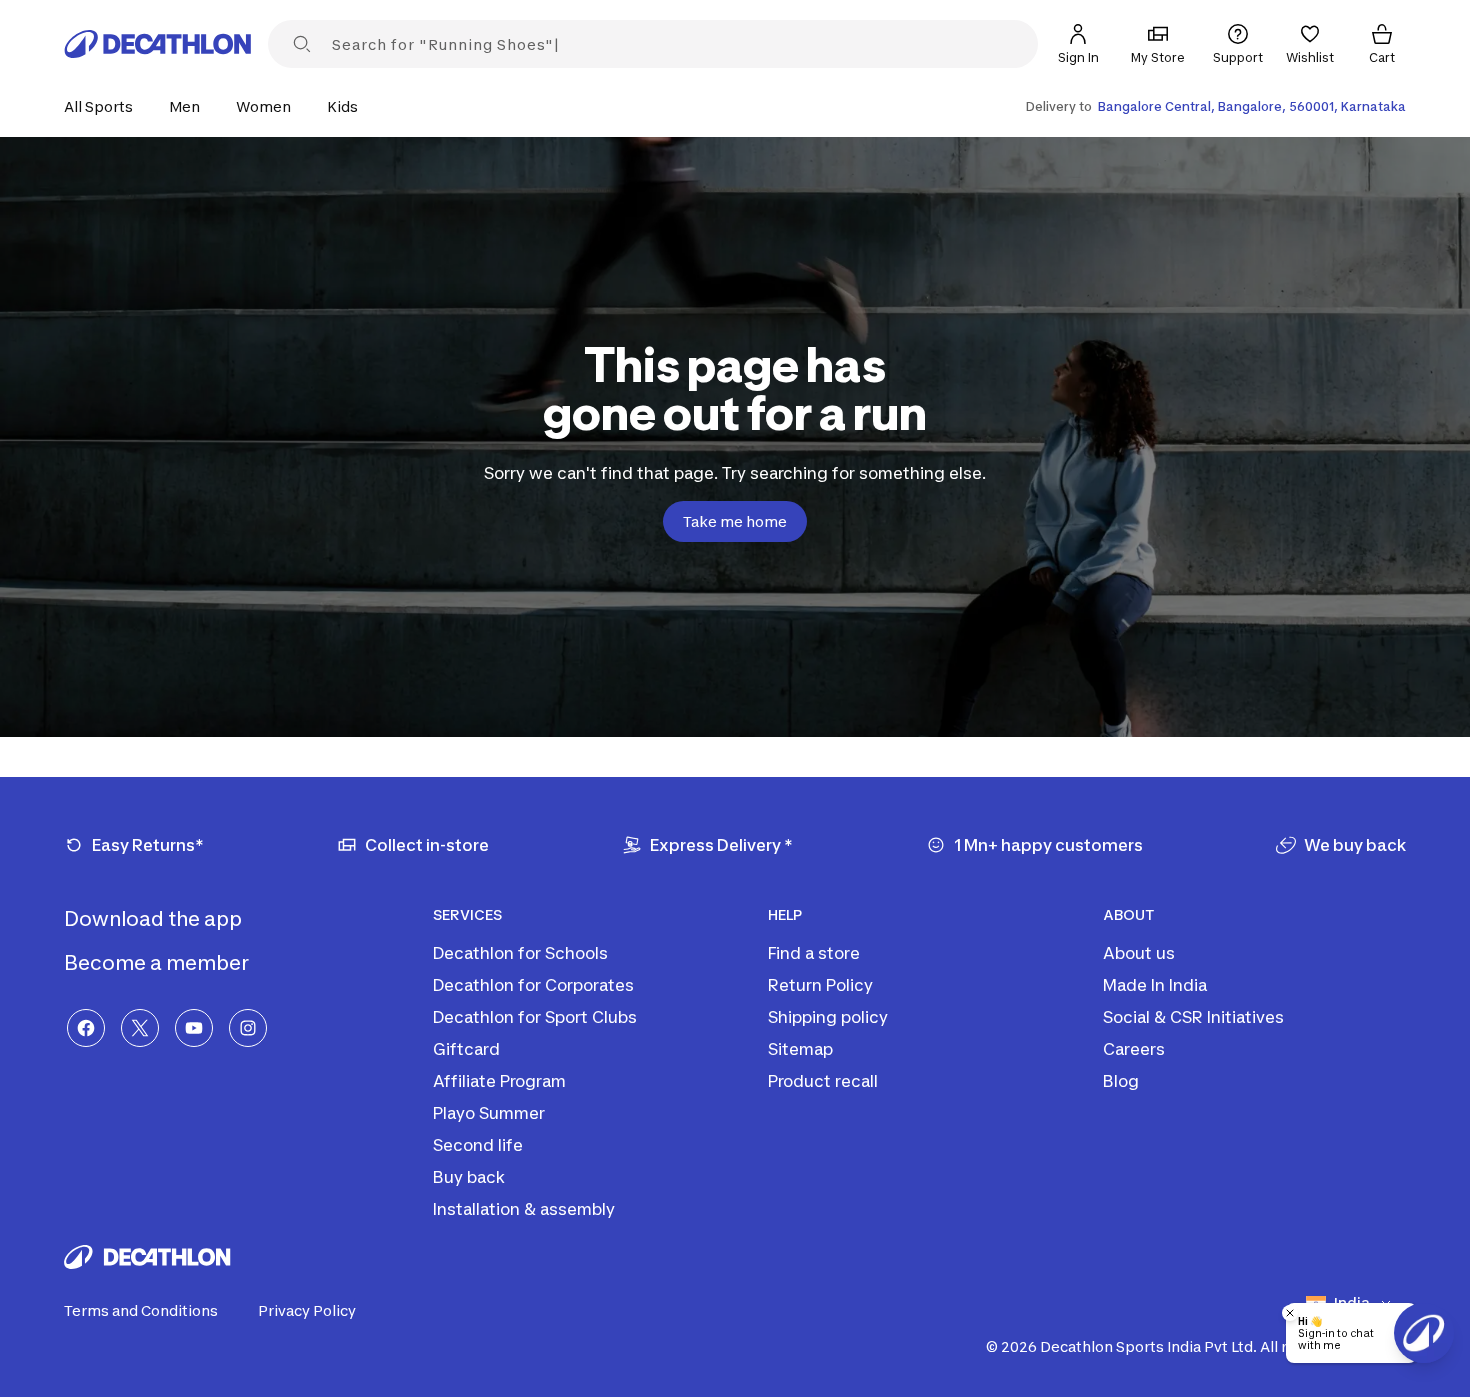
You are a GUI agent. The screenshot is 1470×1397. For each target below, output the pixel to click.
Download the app (155, 919)
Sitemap (800, 1049)
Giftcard (466, 1049)
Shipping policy (828, 1017)
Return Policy (820, 985)
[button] (104, 106)
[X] (140, 1028)
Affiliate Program (499, 1081)
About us (1139, 953)
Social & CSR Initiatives (1193, 1017)
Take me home (735, 521)
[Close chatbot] (1290, 1313)
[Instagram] (248, 1028)
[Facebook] (86, 1028)
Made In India (1155, 985)
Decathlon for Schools (520, 953)
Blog (1121, 1081)
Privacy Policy (307, 1310)
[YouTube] (194, 1028)
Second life (478, 1145)
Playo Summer (489, 1113)
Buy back (469, 1177)
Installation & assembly (524, 1209)
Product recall (823, 1081)
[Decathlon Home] (158, 44)
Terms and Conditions (141, 1310)
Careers (1134, 1049)
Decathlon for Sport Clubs (535, 1017)
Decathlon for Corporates (533, 985)
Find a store (814, 953)
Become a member (158, 963)
